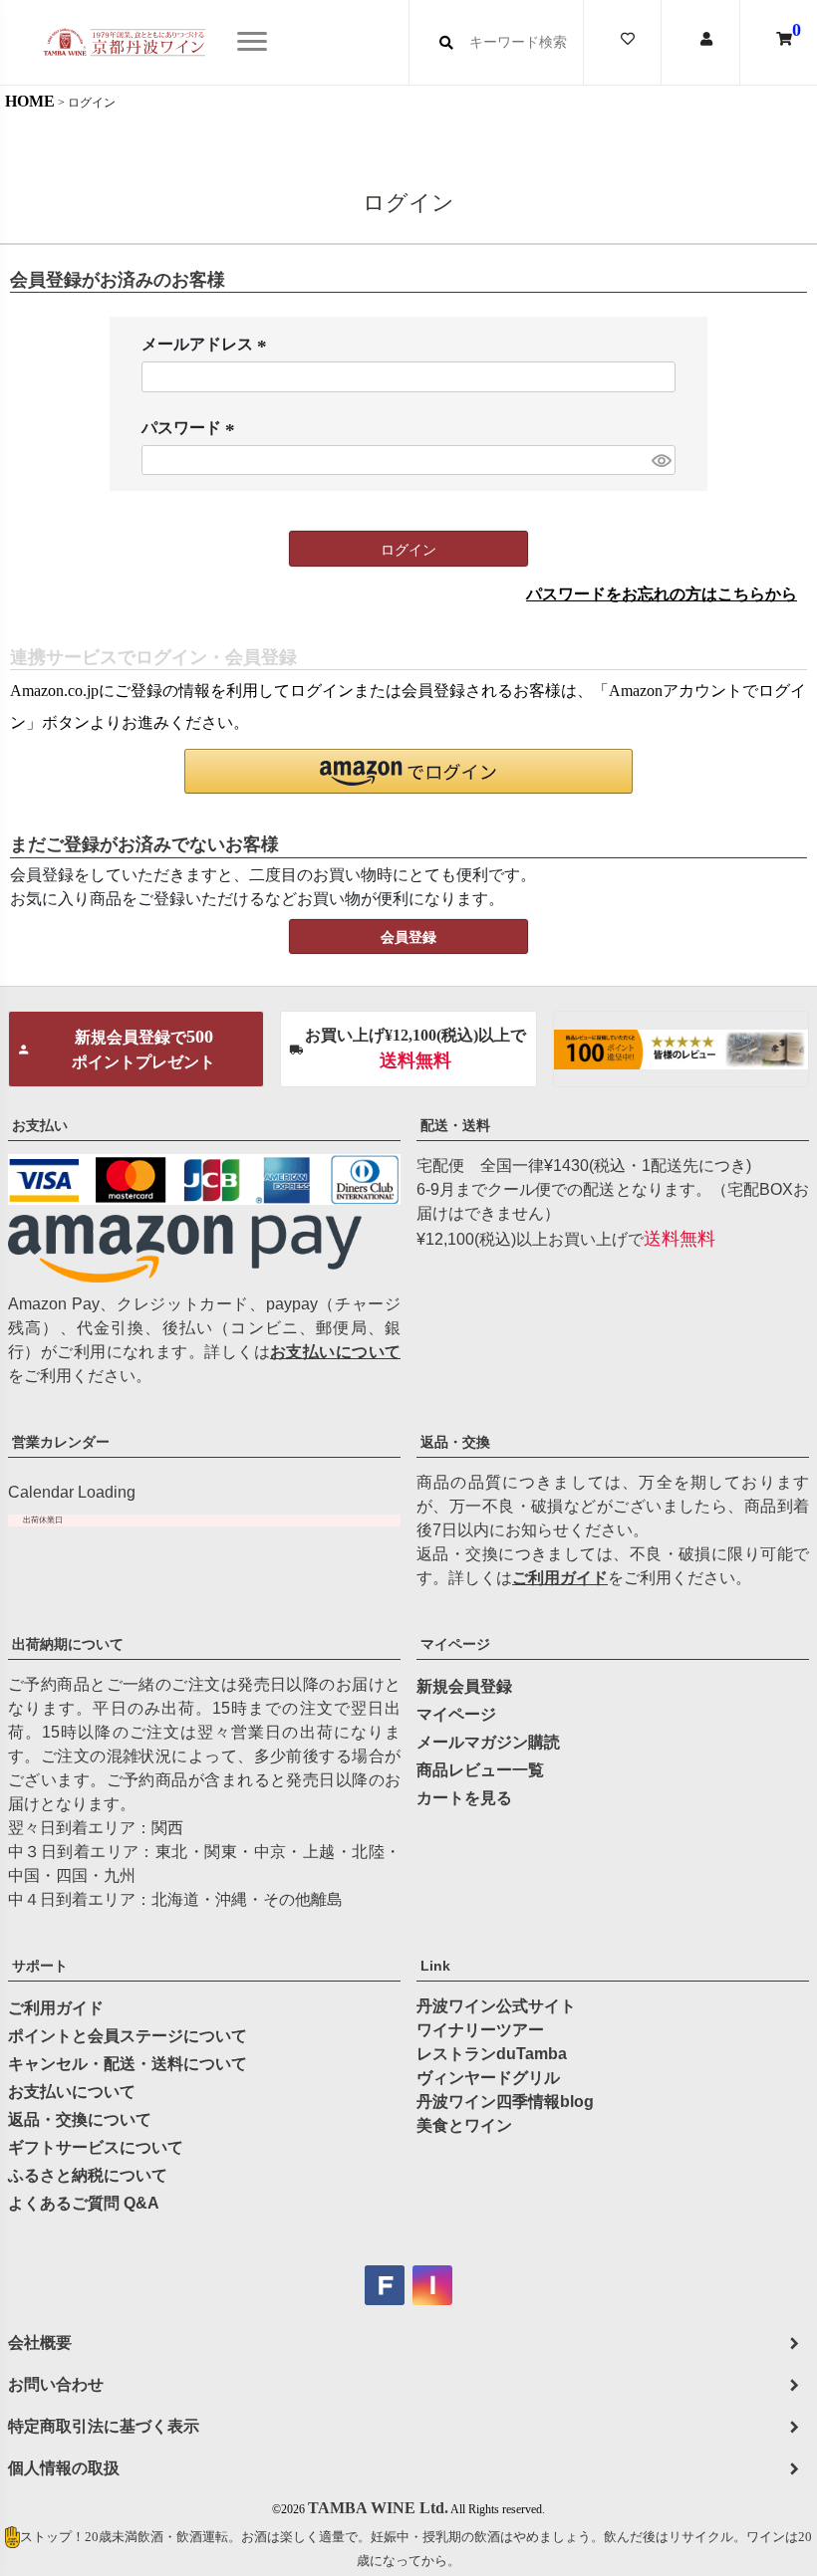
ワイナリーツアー (480, 2030)
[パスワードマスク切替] (661, 461)
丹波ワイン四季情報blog (505, 2102)
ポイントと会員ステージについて (128, 2036)
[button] (408, 771)
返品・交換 (455, 1442)
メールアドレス (207, 346)
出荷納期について (68, 1644)
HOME (30, 101)
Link (435, 1966)
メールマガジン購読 (488, 1742)
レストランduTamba (492, 2054)
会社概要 (40, 2342)
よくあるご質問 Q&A (84, 2203)
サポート (40, 1966)
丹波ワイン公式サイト (496, 2006)
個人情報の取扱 (64, 2468)
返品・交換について (80, 2119)
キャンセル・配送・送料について (128, 2064)
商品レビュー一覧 (480, 1770)
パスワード (191, 430)
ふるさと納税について (88, 2175)
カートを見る (464, 1798)
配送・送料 (455, 1125)
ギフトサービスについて (96, 2147)
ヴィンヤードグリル (488, 2078)
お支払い (40, 1125)
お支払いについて (335, 1352)
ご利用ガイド (560, 1578)
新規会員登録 (464, 1686)
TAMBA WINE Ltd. (378, 2508)
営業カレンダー (61, 1442)
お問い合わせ (56, 2384)
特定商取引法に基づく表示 (104, 2426)
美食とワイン (464, 2125)
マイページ (455, 1644)
